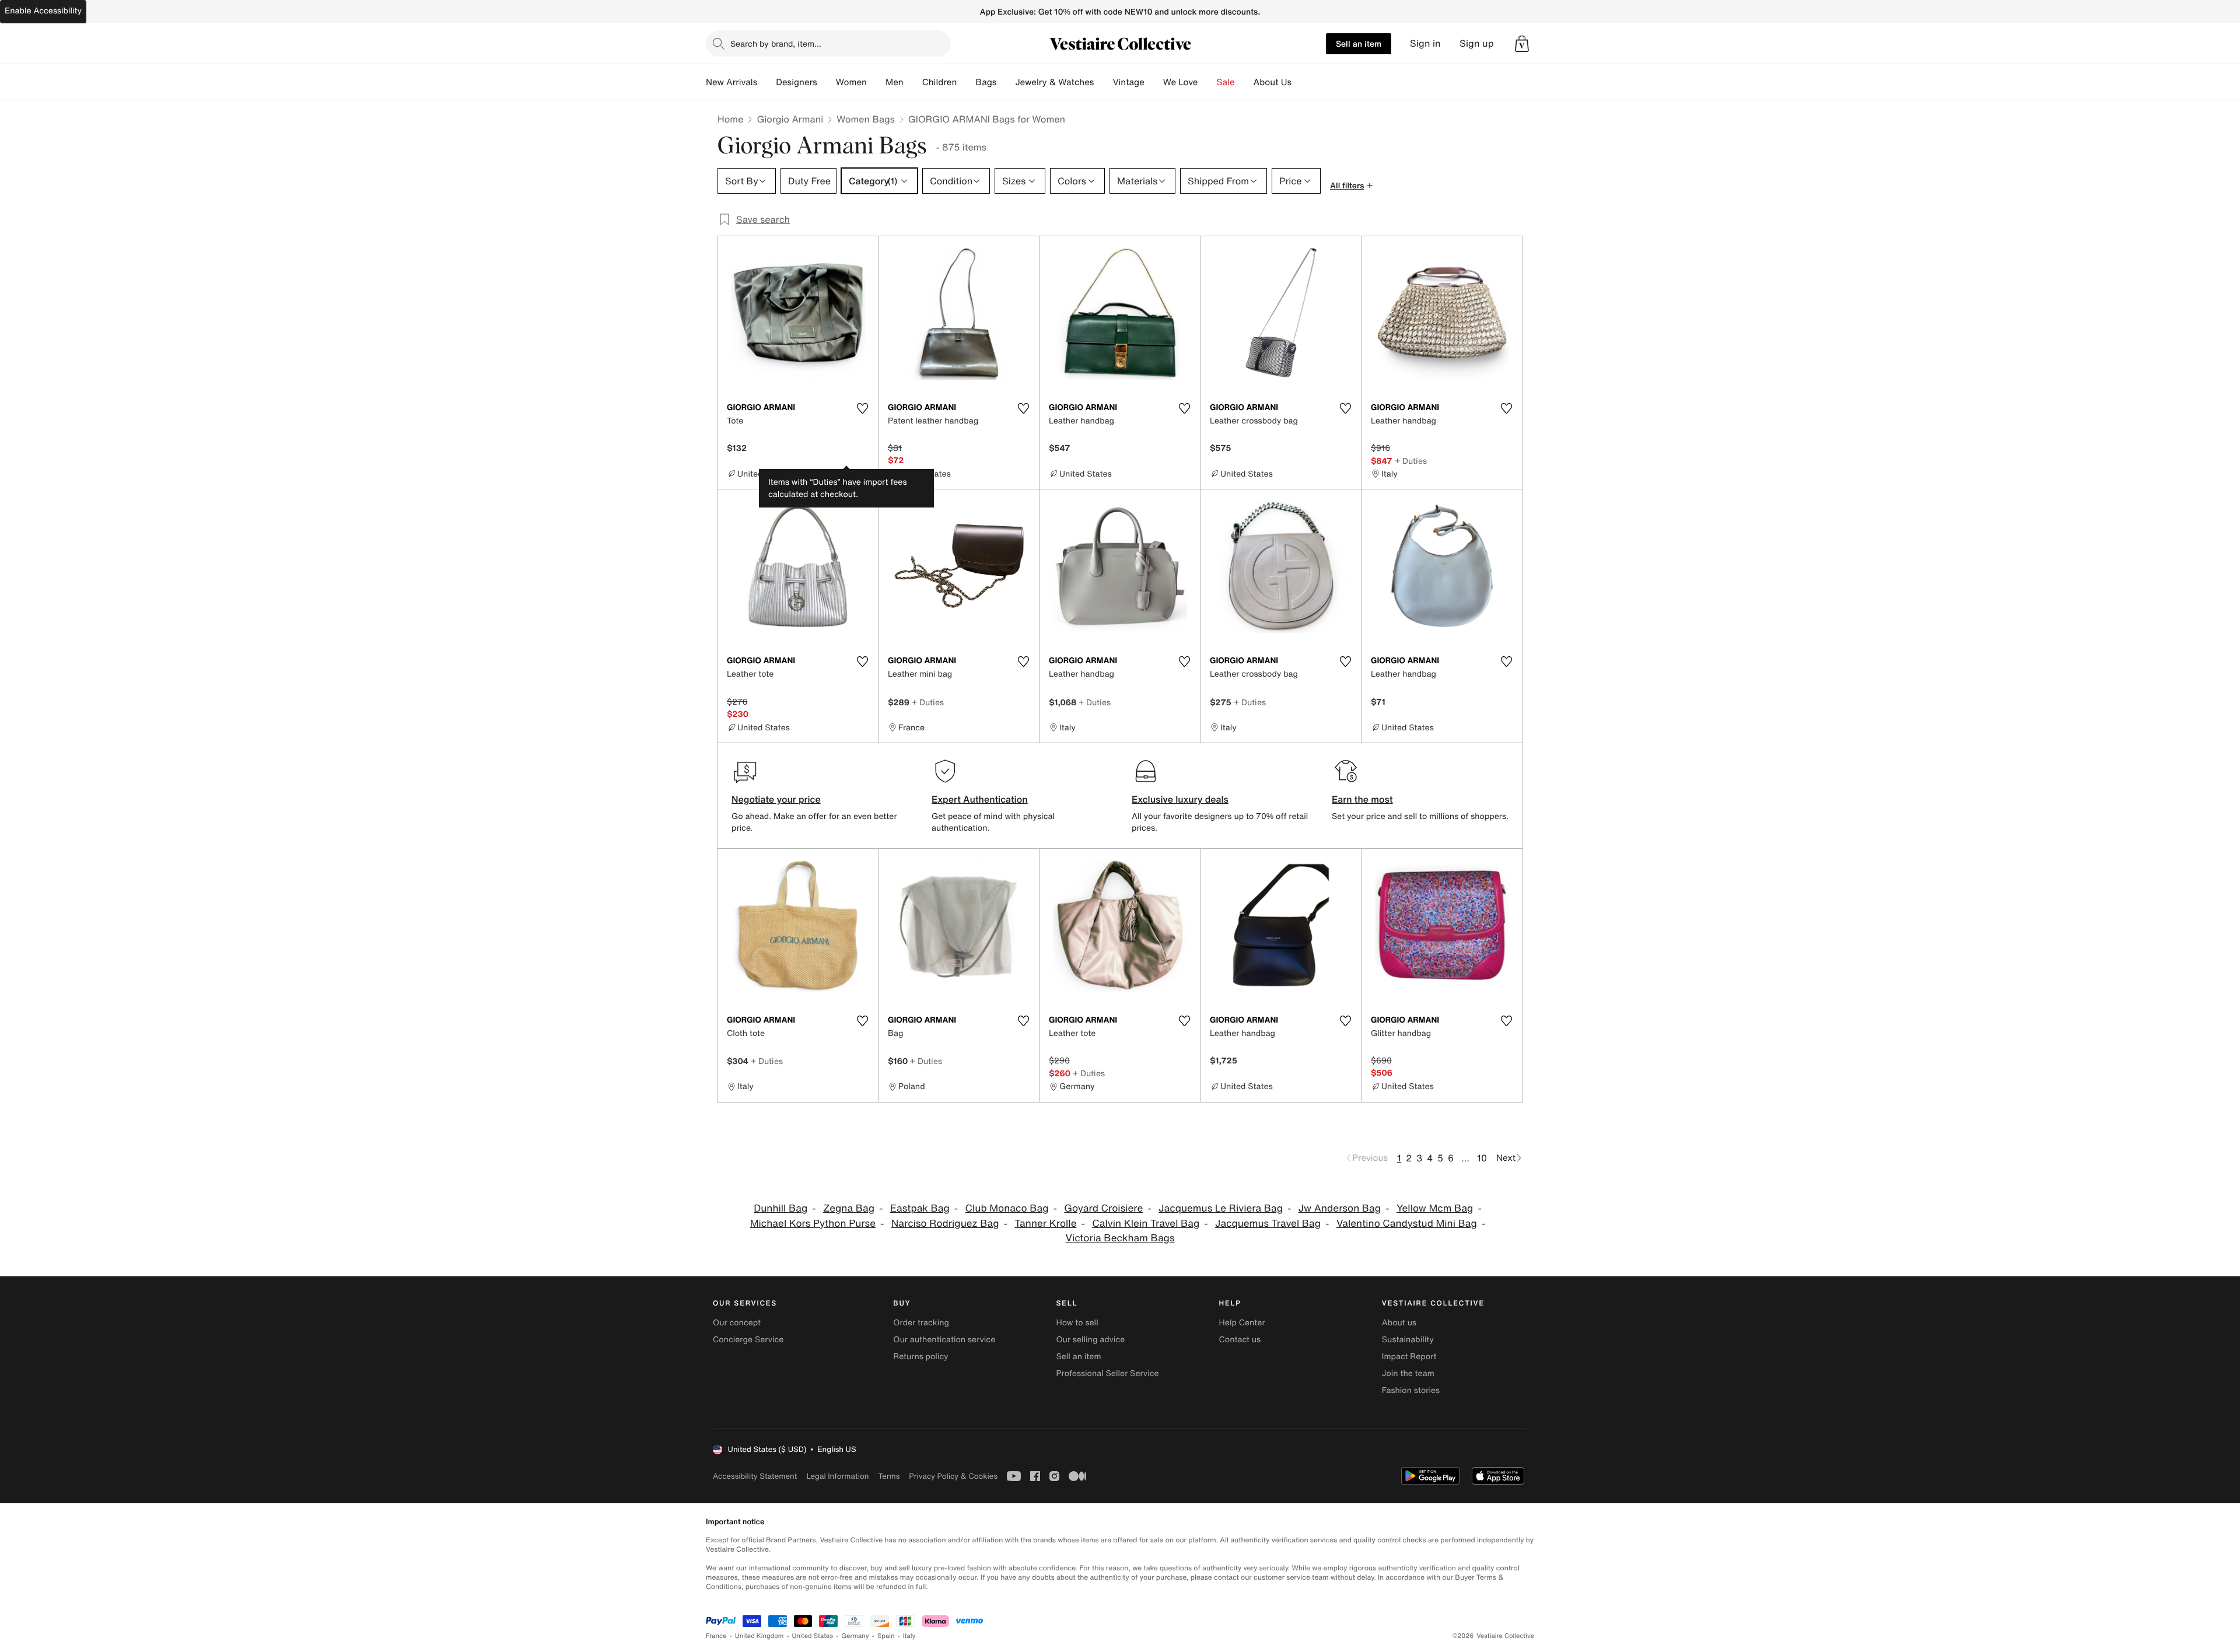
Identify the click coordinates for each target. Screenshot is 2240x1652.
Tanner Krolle (1045, 1224)
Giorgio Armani (790, 119)
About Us (1273, 82)
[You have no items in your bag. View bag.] (1522, 44)
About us (1399, 1323)
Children (940, 82)
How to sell (1077, 1323)
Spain (886, 1636)
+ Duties (1411, 461)
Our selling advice (1090, 1340)
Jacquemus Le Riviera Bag (1221, 1208)
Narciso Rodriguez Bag (945, 1224)
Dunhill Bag (780, 1208)
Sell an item (1359, 43)
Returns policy (921, 1357)
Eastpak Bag (920, 1208)
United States (813, 1636)
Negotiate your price (776, 799)
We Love (1181, 82)
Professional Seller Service (1107, 1373)
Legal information (837, 1476)
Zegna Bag (849, 1208)
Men (895, 82)
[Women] (876, 82)
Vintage (1128, 82)
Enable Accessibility (43, 11)
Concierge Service (748, 1340)
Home (730, 119)
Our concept (737, 1323)
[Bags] (1006, 82)
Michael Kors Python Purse (813, 1224)
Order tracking (921, 1323)
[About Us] (1301, 82)
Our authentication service (944, 1340)
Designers (797, 82)
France (716, 1636)
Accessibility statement (755, 1476)
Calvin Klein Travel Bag (1146, 1224)
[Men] (913, 82)
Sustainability (1408, 1340)
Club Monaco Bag (1007, 1208)
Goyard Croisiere (1103, 1208)
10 (1482, 1158)
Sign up (1477, 43)
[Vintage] (1154, 82)
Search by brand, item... (776, 43)
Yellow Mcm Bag (1435, 1208)
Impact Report (1409, 1357)
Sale (1226, 82)
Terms (889, 1476)
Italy (909, 1636)
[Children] (966, 82)
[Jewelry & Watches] (1103, 82)
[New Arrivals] (766, 82)
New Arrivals (731, 82)
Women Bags (866, 119)
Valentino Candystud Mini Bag (1407, 1224)
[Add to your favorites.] (862, 408)
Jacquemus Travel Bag (1268, 1224)
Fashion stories (1411, 1390)
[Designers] (827, 82)
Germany (855, 1636)
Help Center (1242, 1323)
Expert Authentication (980, 799)
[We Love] (1207, 82)
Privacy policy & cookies (953, 1476)
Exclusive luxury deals (1180, 799)
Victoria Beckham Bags (1120, 1238)
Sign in (1425, 43)
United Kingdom (759, 1636)
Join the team (1408, 1373)
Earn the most (1362, 799)
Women (851, 82)
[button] (1522, 44)
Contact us (1240, 1340)
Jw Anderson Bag (1340, 1208)
